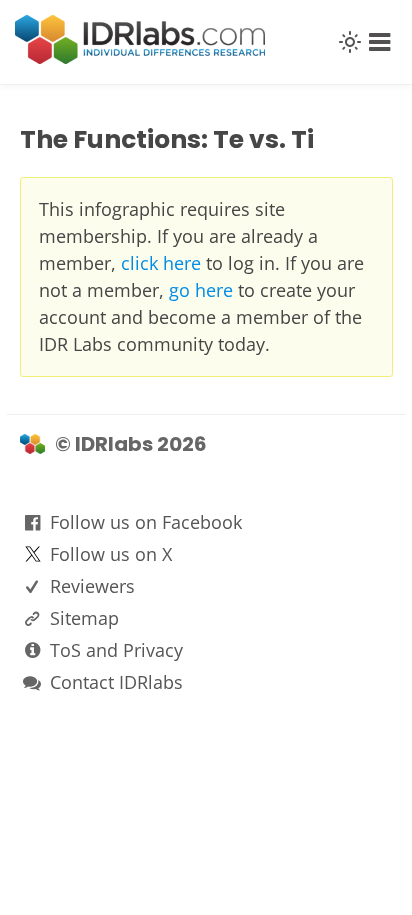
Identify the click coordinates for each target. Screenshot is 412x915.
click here (161, 263)
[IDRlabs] (140, 58)
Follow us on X (111, 554)
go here (201, 290)
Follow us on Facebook (146, 522)
